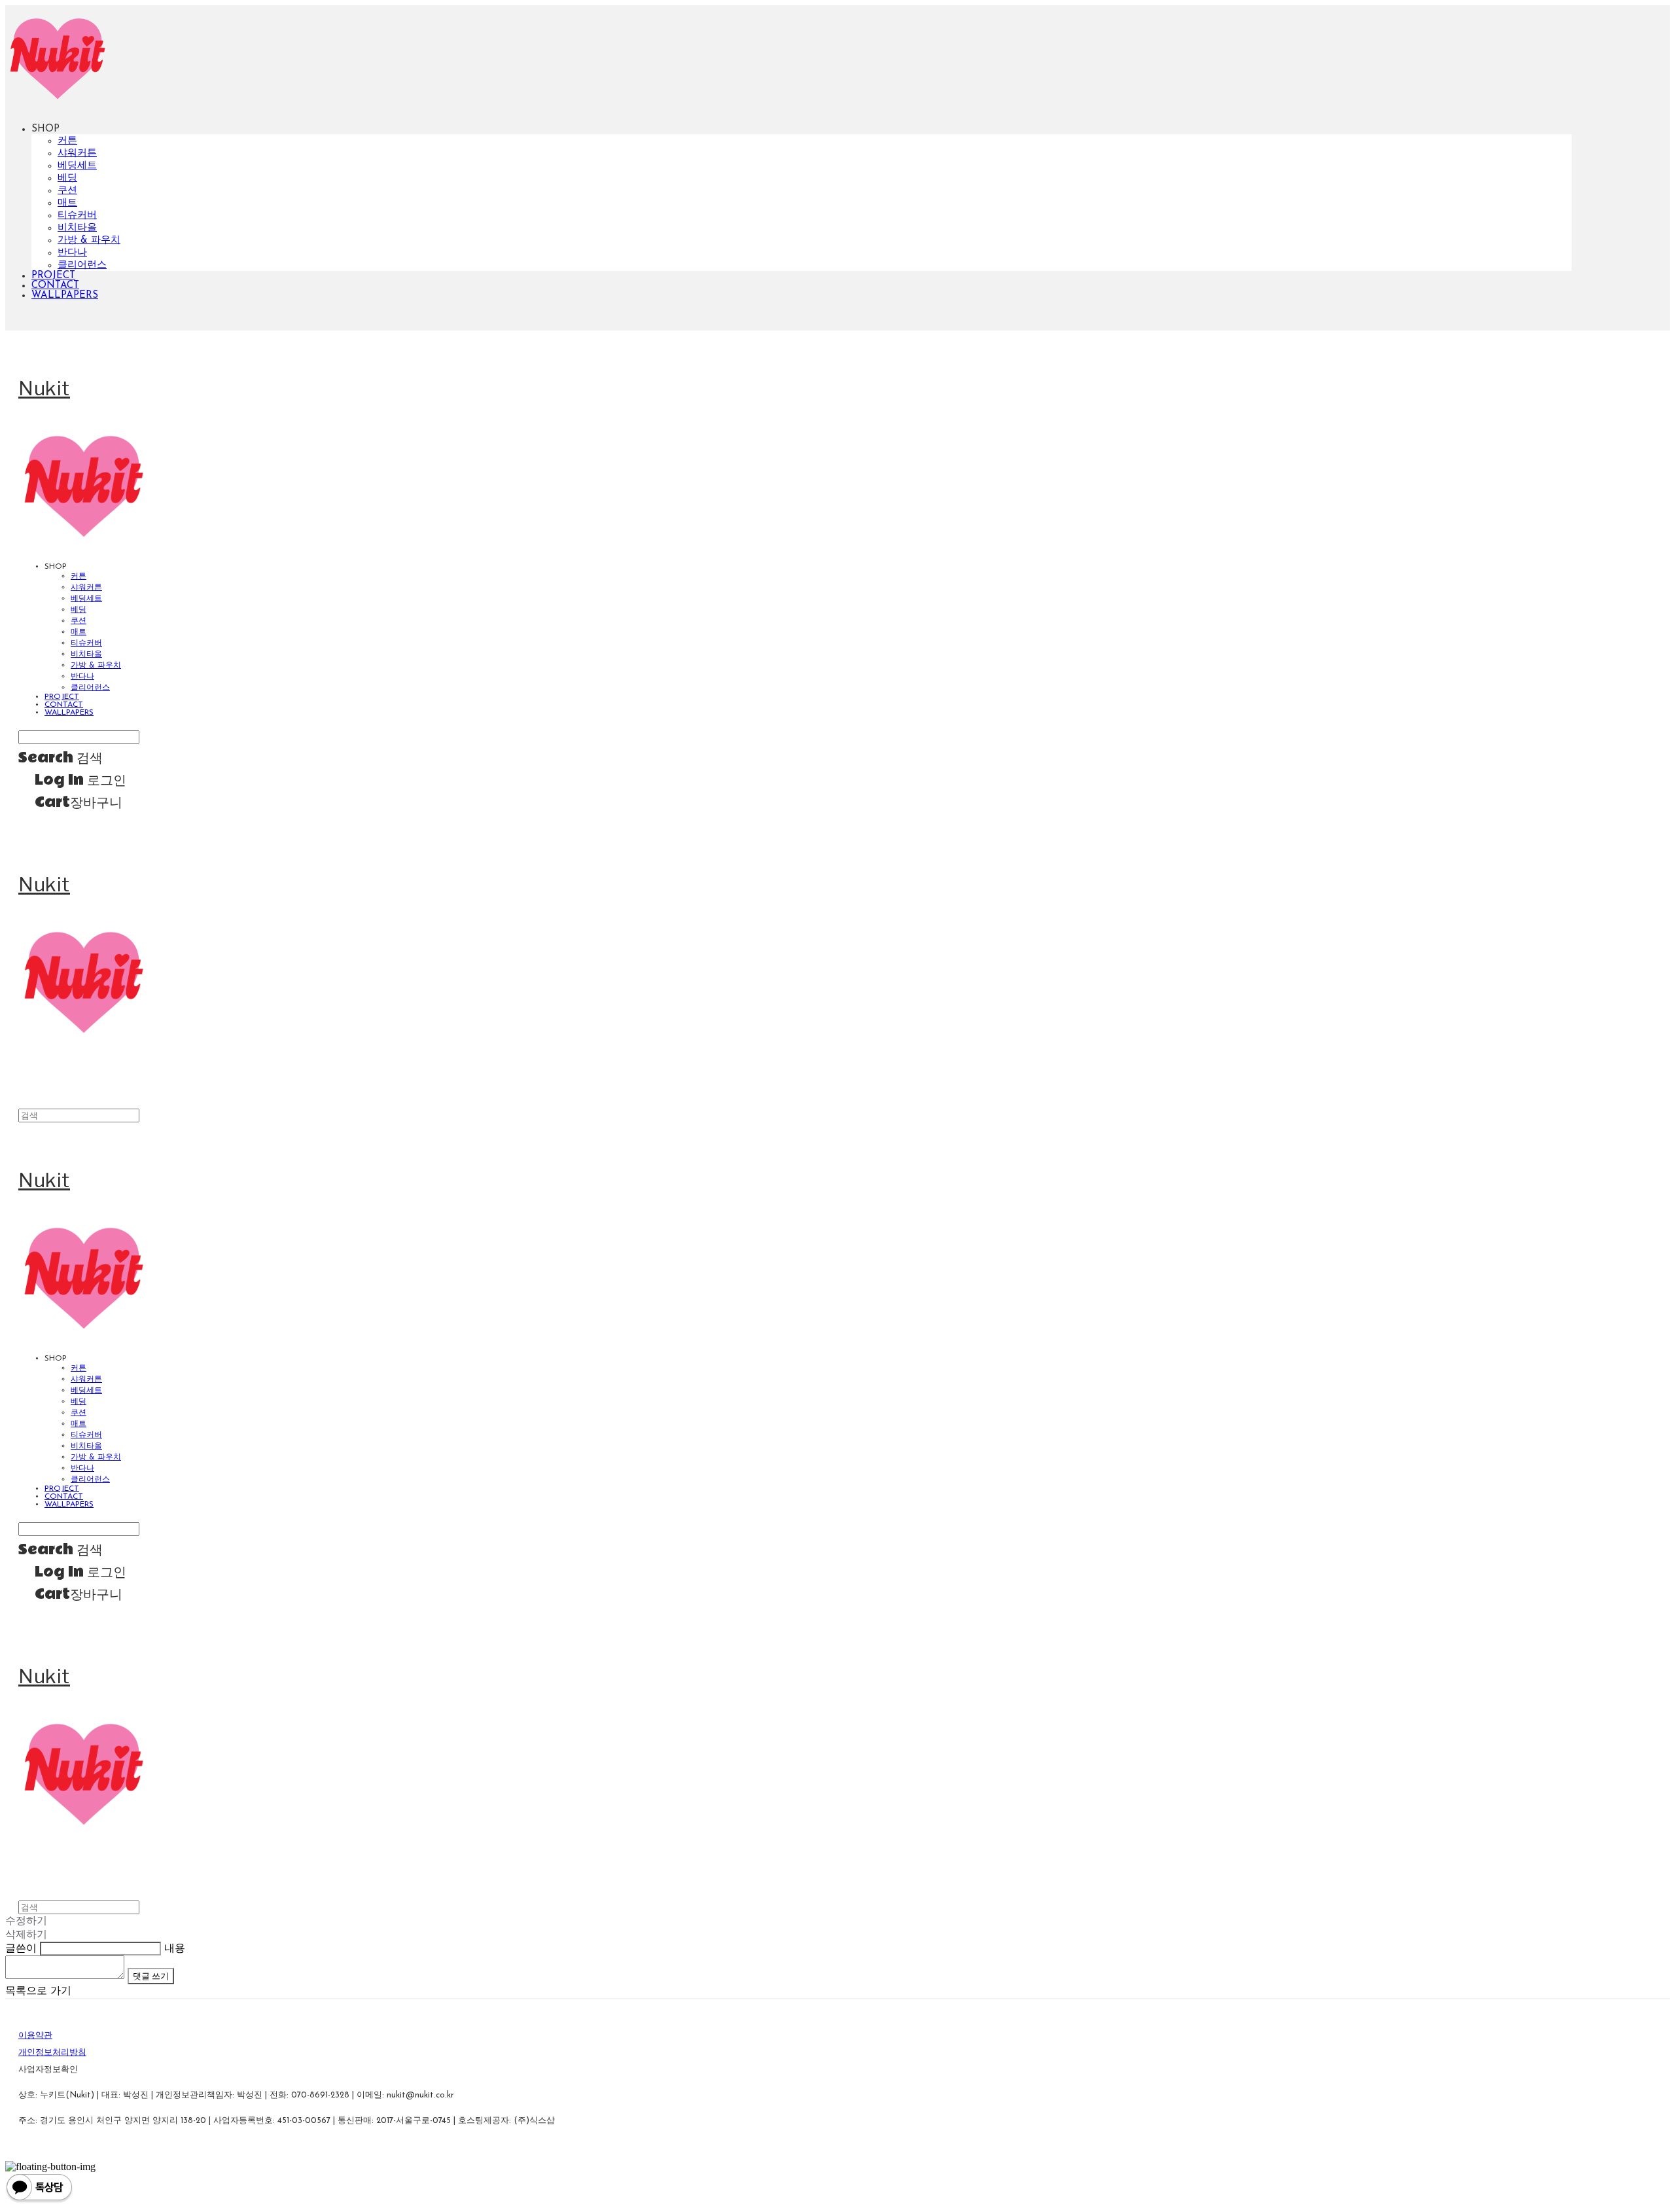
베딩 (67, 178)
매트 (67, 203)
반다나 (72, 253)
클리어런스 (82, 265)
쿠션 (67, 191)
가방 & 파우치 (89, 241)
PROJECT (53, 276)
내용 (175, 1949)
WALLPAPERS (65, 295)
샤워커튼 (77, 153)
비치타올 (77, 228)
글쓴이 (21, 1949)
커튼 (67, 141)
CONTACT (55, 286)
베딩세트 (77, 166)
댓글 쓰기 (151, 1976)
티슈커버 (77, 216)
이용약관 (35, 2036)
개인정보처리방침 (52, 2053)
